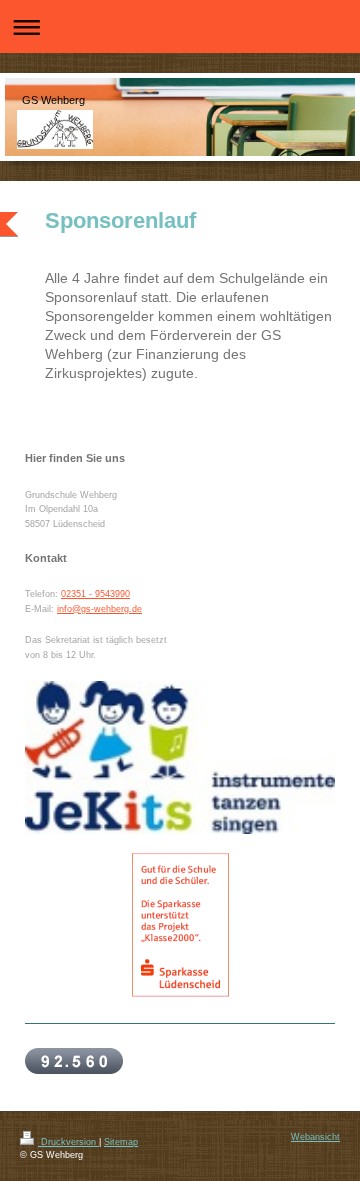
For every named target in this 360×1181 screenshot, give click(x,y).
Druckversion (68, 1142)
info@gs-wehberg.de (99, 609)
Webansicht (315, 1137)
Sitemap (121, 1142)
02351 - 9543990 (95, 594)
